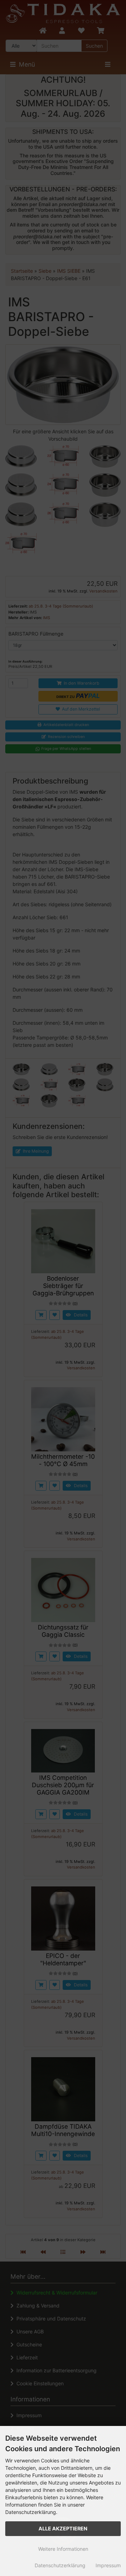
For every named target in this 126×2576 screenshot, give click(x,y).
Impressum (108, 2565)
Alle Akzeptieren (63, 2528)
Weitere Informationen (63, 2549)
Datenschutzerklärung (60, 2565)
